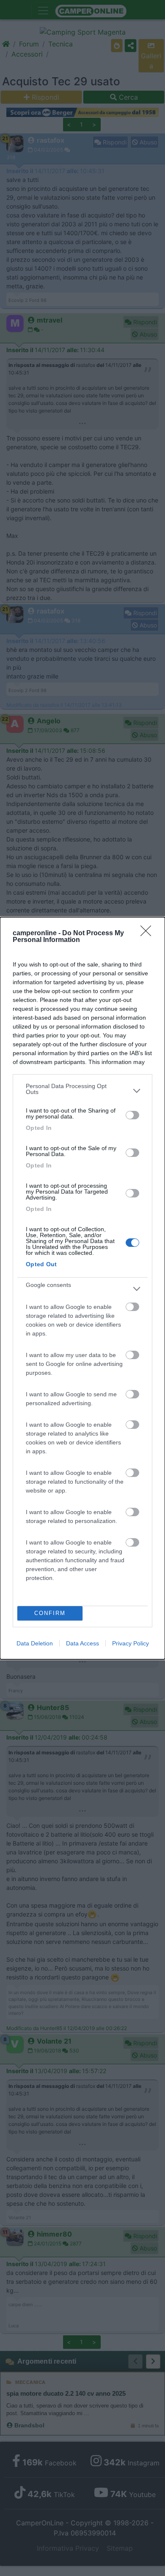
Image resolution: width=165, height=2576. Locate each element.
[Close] (148, 934)
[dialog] (82, 1288)
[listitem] (82, 1091)
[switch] (132, 1115)
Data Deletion (35, 1643)
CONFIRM (50, 1613)
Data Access (82, 1643)
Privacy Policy (131, 1643)
